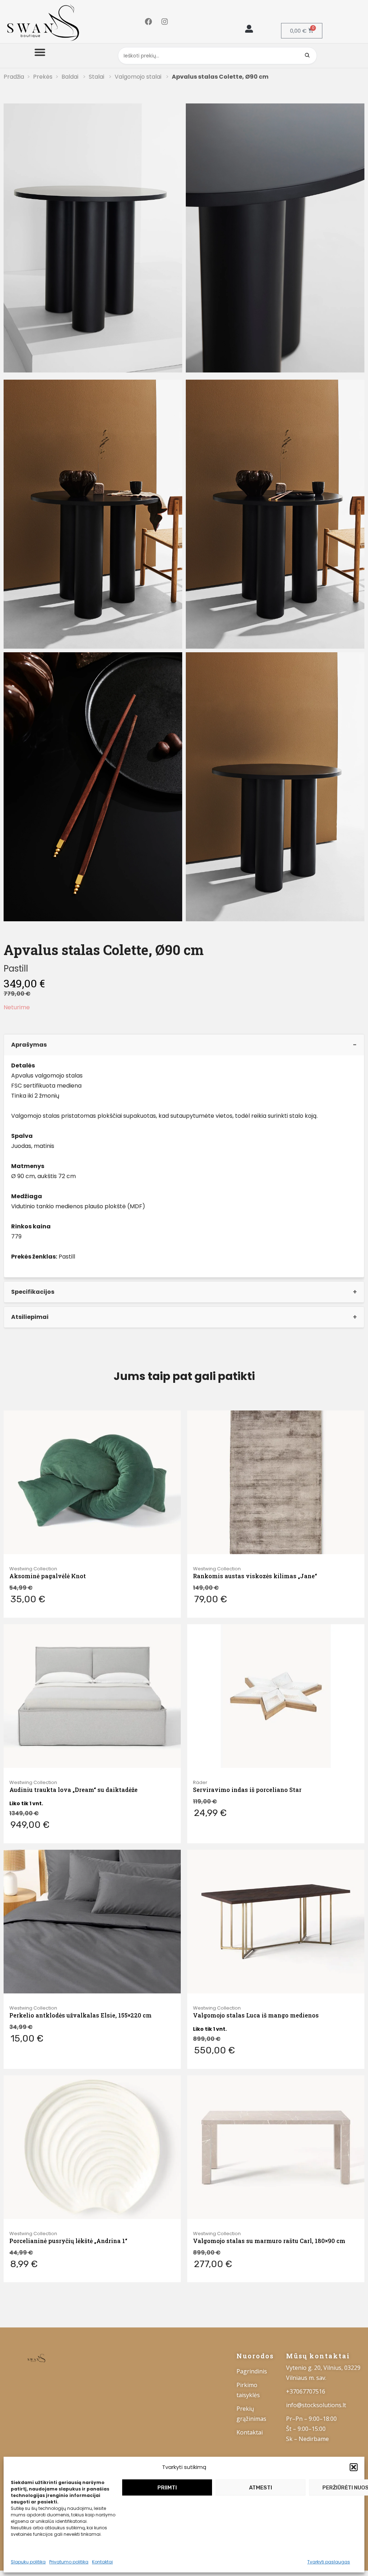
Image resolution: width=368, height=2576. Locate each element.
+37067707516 (306, 2391)
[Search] (307, 56)
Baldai (71, 77)
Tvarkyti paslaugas (329, 2562)
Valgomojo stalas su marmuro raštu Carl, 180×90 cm (269, 2241)
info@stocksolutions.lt (316, 2405)
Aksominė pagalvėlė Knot (48, 1576)
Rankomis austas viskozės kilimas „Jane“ (255, 1576)
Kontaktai (102, 2562)
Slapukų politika (28, 2562)
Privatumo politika (69, 2562)
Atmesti (261, 2488)
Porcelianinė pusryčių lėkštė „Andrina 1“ (68, 2241)
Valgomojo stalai (139, 77)
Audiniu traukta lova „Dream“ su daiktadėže (73, 1790)
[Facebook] (148, 22)
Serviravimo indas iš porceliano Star (247, 1790)
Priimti (167, 2488)
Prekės (43, 77)
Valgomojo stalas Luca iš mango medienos (256, 2015)
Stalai (97, 77)
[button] (354, 2467)
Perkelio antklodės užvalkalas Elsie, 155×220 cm (80, 2015)
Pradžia (14, 77)
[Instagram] (165, 22)
